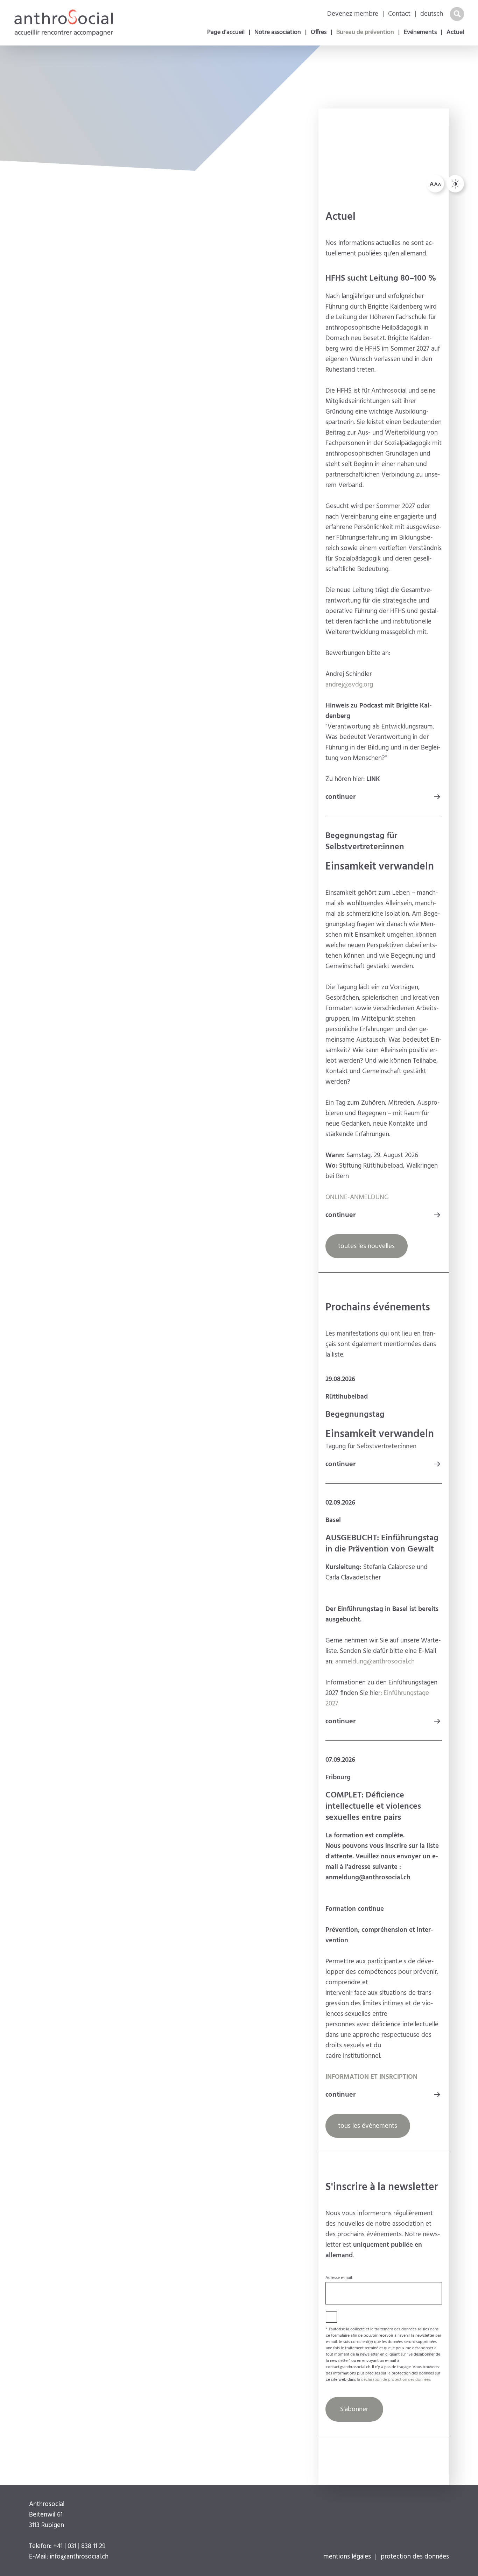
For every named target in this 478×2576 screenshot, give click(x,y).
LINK (373, 779)
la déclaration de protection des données (394, 2380)
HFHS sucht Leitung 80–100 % (381, 279)
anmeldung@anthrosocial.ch (375, 1662)
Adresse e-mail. (339, 2278)
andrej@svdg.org (349, 685)
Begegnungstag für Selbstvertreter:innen (365, 842)
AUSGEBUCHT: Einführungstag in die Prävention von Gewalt (382, 1544)
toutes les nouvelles (366, 1246)
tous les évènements (368, 2126)
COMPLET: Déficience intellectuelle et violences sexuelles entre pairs (373, 1807)
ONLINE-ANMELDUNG (357, 1197)
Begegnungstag (355, 1415)
